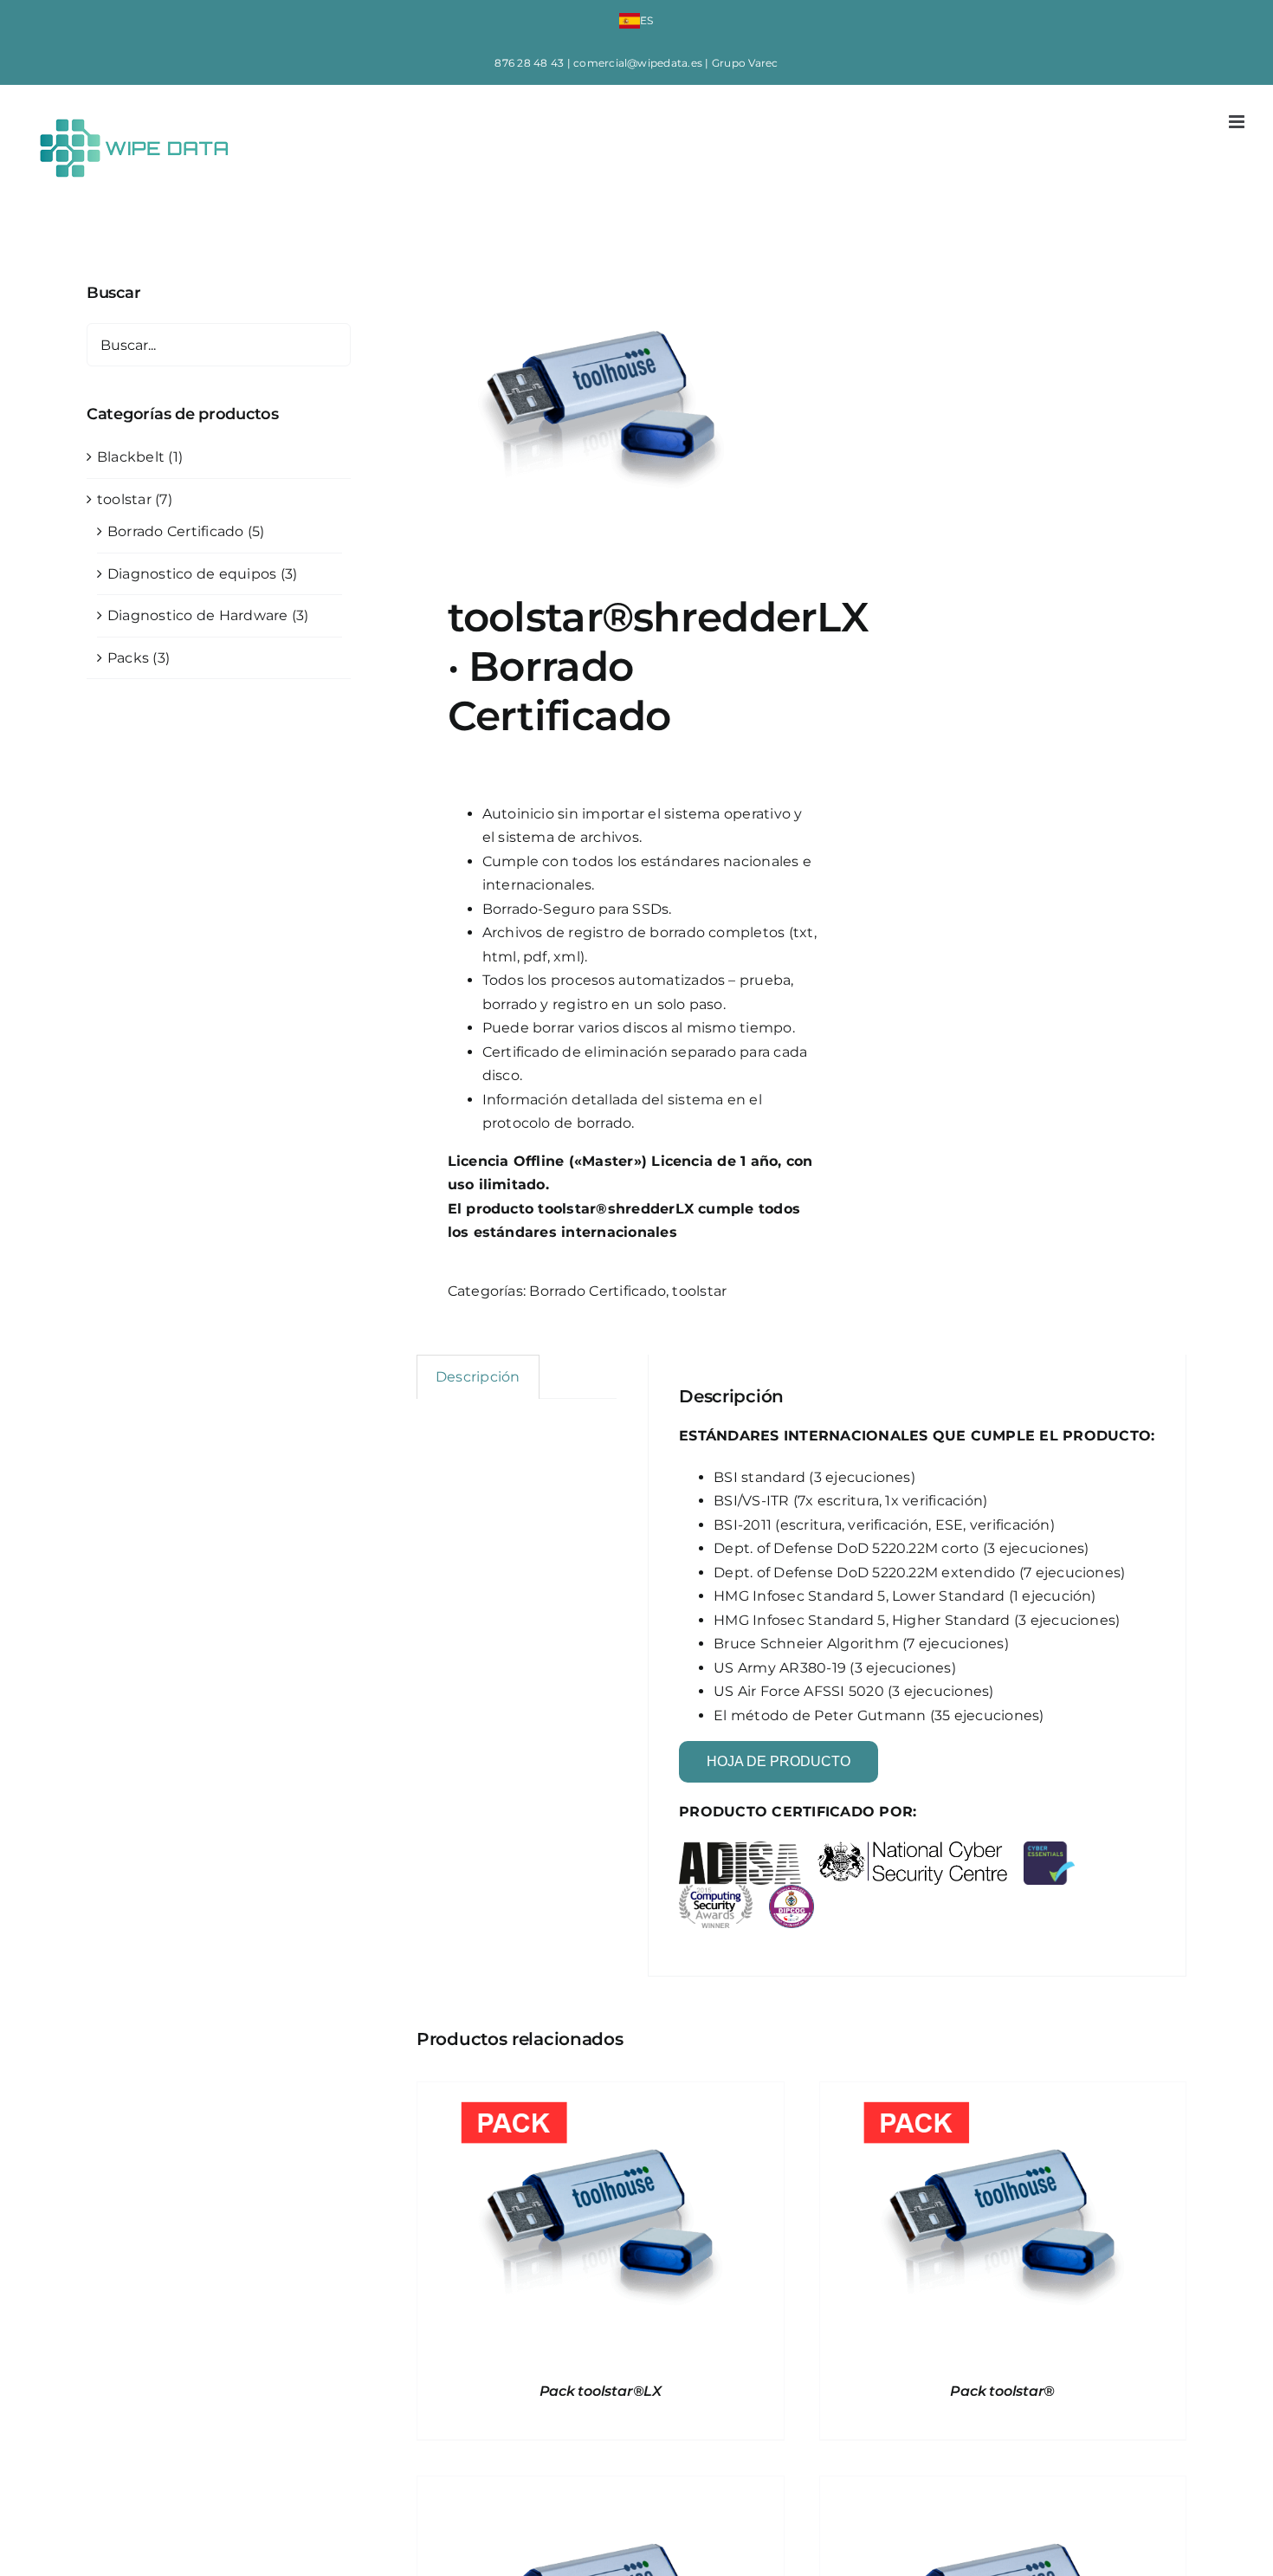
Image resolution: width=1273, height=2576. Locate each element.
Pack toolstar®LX (601, 2391)
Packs (128, 658)
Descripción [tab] (478, 1377)
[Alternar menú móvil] (1238, 122)
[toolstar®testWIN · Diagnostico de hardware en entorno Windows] (1003, 2488)
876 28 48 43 (529, 63)
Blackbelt (131, 457)
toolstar (699, 1291)
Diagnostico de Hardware (198, 615)
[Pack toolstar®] (1003, 2094)
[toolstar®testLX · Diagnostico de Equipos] (601, 2488)
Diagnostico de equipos (192, 574)
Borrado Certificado (598, 1291)
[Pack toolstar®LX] (601, 2094)
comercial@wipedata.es (638, 63)
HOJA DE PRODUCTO (779, 1761)
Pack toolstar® (1002, 2391)
